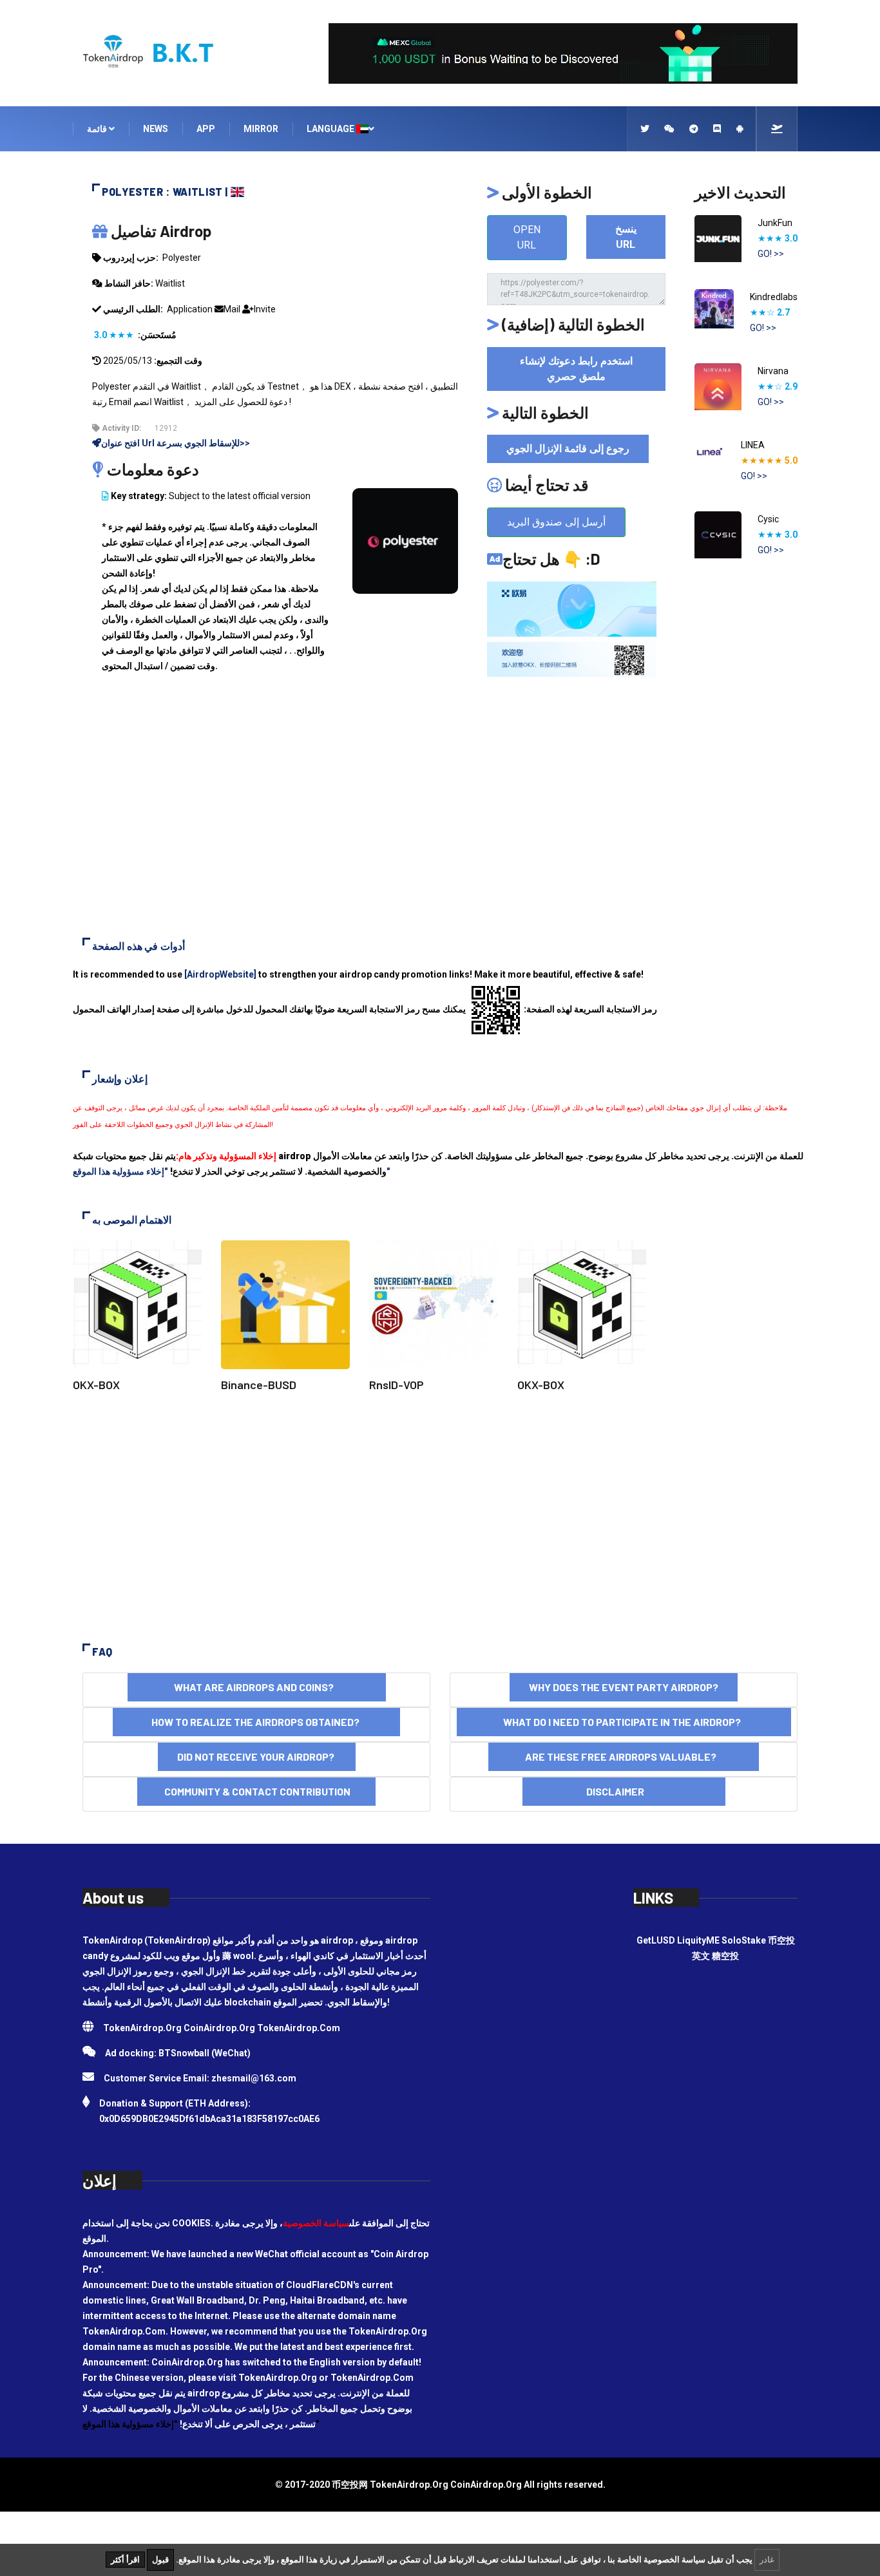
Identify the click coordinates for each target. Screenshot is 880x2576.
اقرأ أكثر (125, 2560)
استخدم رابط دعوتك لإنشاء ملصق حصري (576, 369)
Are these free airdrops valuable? (624, 1757)
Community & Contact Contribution (256, 1791)
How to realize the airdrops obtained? (256, 1722)
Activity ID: (120, 428)
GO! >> (771, 254)
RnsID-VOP (397, 1385)
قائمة (98, 129)
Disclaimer (624, 1791)
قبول (160, 2560)
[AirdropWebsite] (220, 974)
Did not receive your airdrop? (257, 1757)
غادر (767, 2560)
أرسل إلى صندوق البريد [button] (556, 522)
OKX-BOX (96, 1385)
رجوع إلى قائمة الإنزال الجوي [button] (568, 449)
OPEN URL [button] (527, 237)
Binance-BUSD (259, 1385)
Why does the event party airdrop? (624, 1687)
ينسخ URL (626, 237)
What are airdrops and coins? (257, 1687)
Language (331, 129)
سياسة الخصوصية (316, 2223)
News (156, 129)
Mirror (261, 129)
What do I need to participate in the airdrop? (624, 1722)
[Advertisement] (440, 815)
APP (206, 129)
